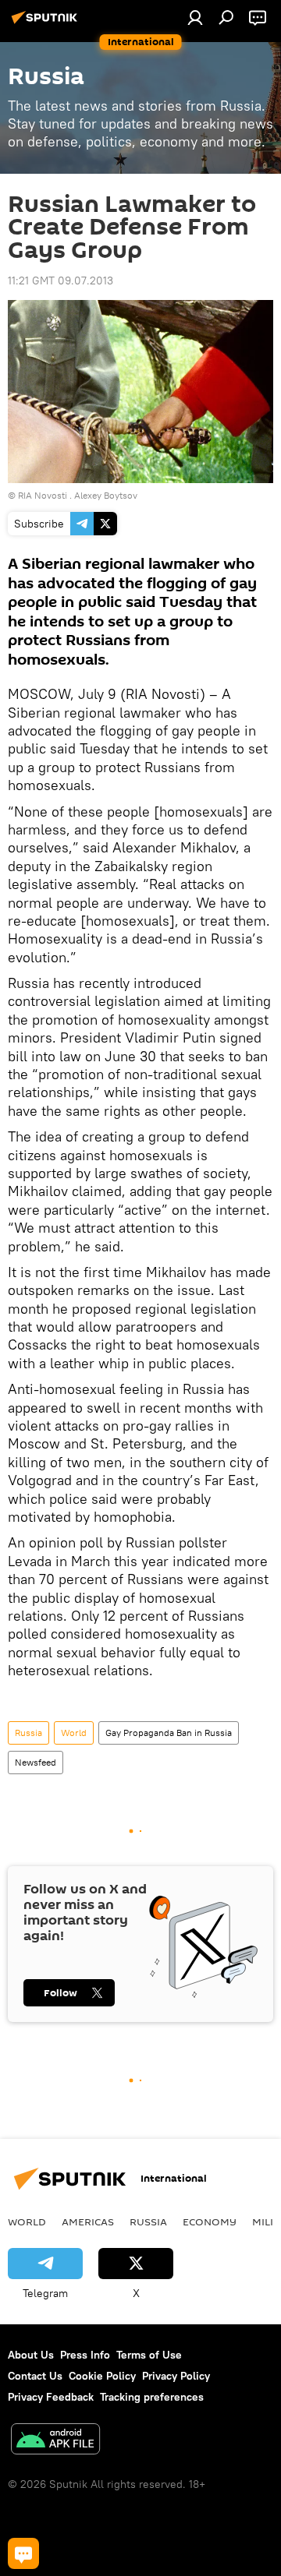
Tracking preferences (152, 2397)
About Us (31, 2355)
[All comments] (23, 2553)
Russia (28, 1733)
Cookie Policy (102, 2376)
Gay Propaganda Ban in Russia (169, 1733)
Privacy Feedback (51, 2397)
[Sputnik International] (47, 23)
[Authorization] (195, 17)
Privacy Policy (176, 2376)
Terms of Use (149, 2355)
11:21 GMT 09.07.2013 (60, 281)
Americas (88, 2221)
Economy (210, 2221)
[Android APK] (55, 2441)
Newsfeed (36, 1762)
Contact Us (35, 2376)
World (74, 1733)
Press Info (85, 2355)
